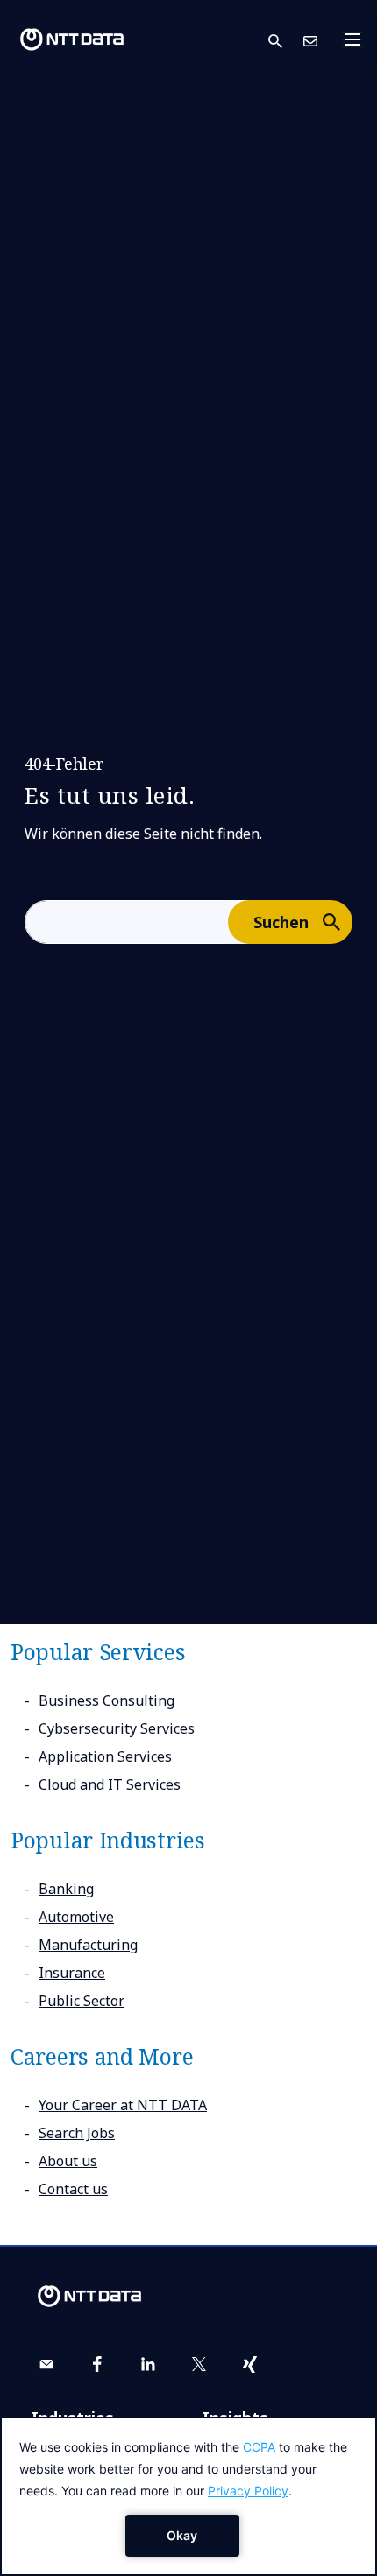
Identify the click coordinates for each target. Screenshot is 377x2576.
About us (68, 2161)
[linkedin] (148, 2364)
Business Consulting (107, 1700)
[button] (286, 40)
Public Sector (82, 2001)
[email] (46, 2364)
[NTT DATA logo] (72, 39)
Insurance (72, 1973)
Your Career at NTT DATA (123, 2105)
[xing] (250, 2364)
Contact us (73, 2189)
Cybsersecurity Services (117, 1728)
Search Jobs (77, 2133)
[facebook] (97, 2364)
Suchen (281, 922)
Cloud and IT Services (110, 1784)
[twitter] (199, 2364)
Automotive (76, 1917)
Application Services (105, 1756)
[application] (188, 2496)
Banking (66, 1889)
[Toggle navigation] (358, 39)
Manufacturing (88, 1945)
